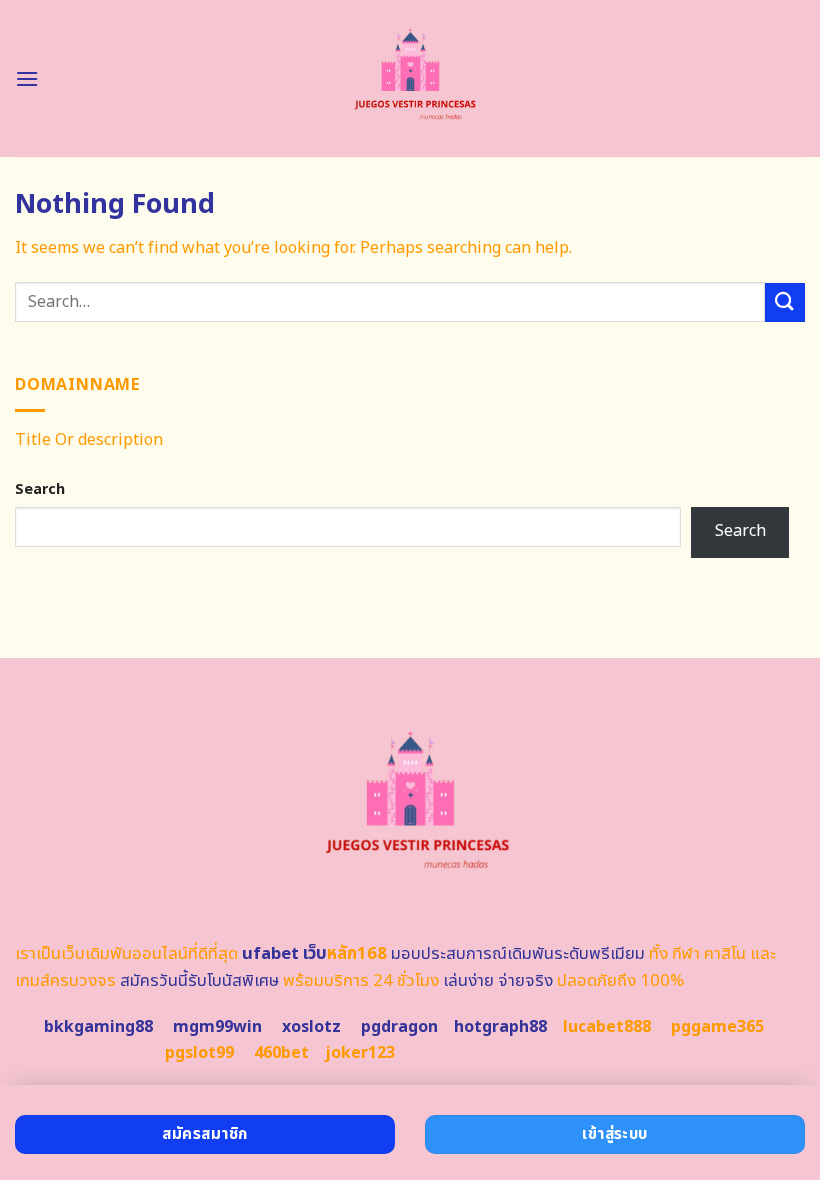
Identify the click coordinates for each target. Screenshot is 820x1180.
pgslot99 (199, 1053)
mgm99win (217, 1027)
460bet (281, 1053)
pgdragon (399, 1027)
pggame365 (717, 1027)
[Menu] (27, 78)
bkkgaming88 (98, 1027)
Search (40, 489)
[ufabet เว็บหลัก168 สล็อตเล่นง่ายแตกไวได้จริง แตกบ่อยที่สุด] (410, 78)
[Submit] (785, 302)
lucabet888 (607, 1027)
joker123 (360, 1053)
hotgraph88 (500, 1027)
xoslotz (311, 1027)
